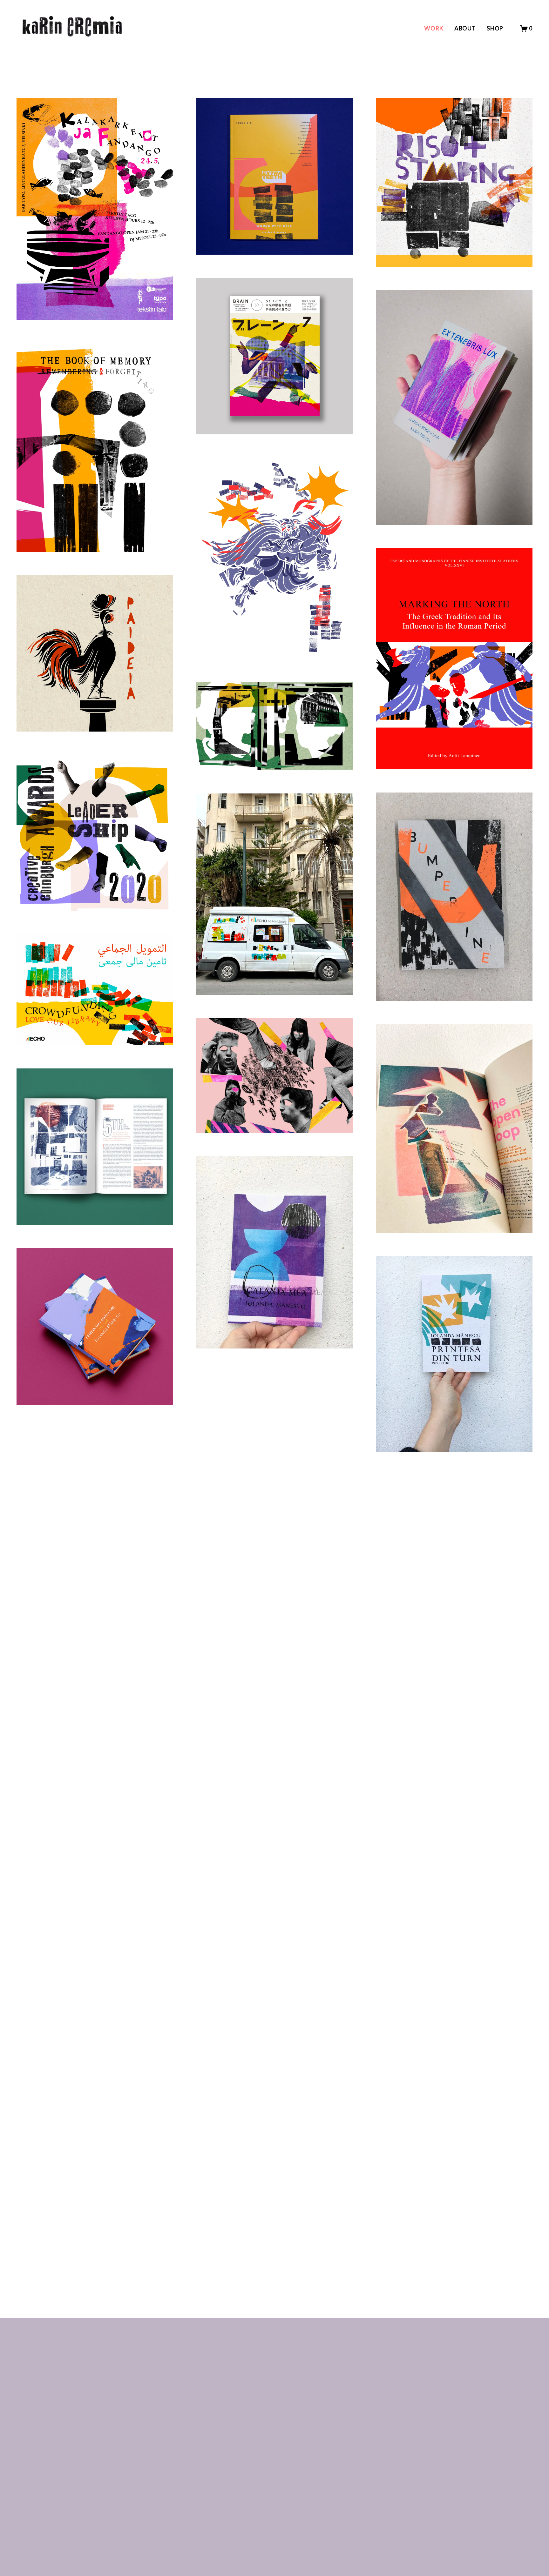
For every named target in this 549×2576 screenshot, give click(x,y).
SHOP (495, 28)
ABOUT (465, 28)
